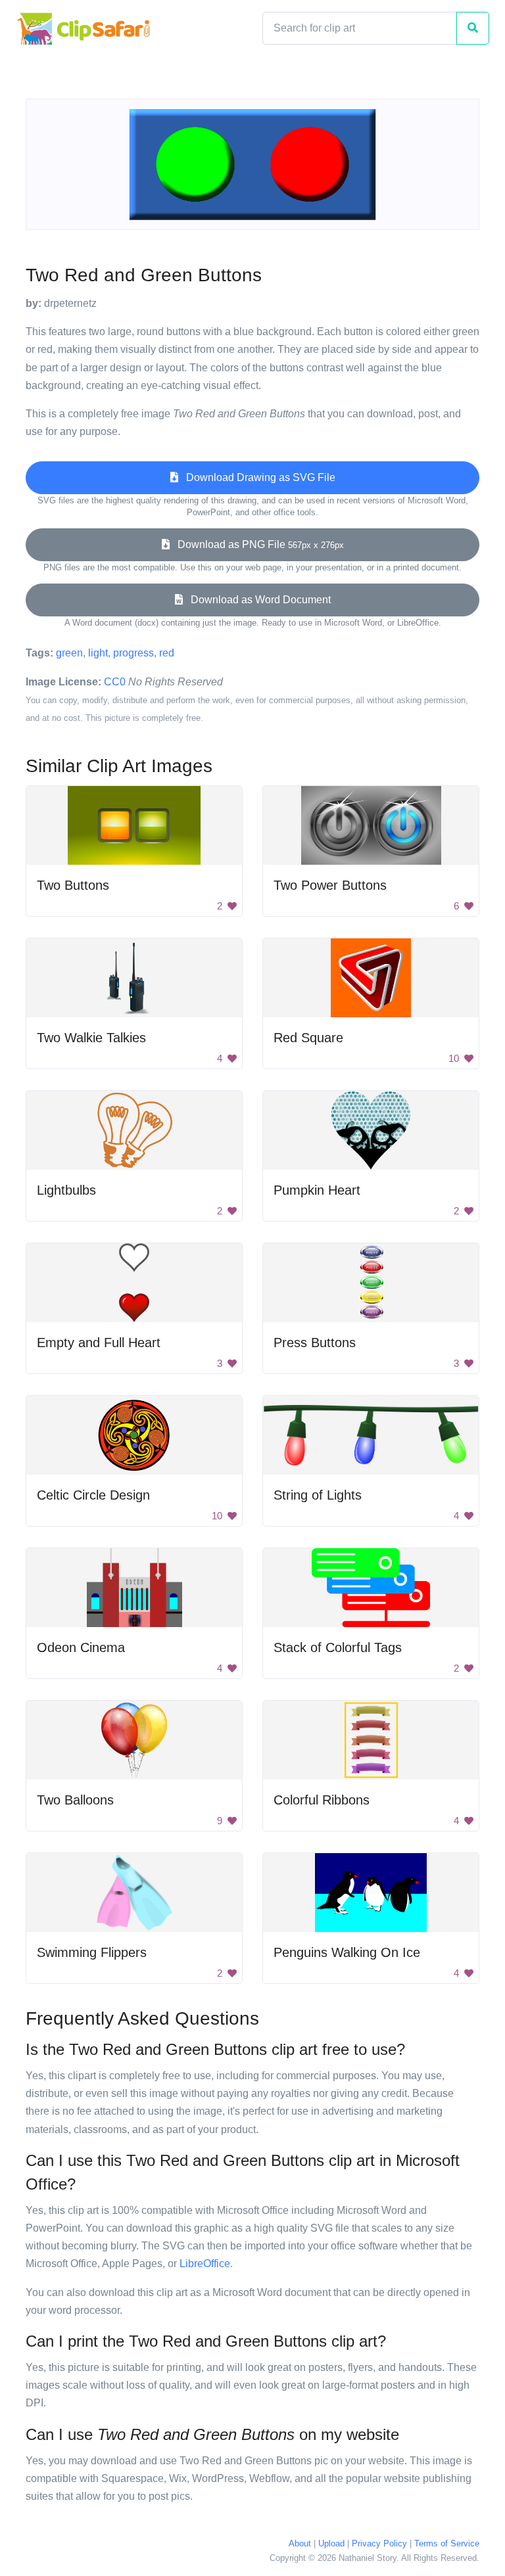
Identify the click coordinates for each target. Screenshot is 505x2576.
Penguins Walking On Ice (347, 1952)
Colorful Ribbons (322, 1800)
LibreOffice (205, 2264)
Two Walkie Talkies (91, 1038)
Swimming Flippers (92, 1952)
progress (133, 653)
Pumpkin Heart (317, 1190)
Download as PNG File (257, 544)
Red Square (308, 1038)
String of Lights (318, 1495)
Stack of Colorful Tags (338, 1647)
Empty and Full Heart (99, 1343)
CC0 (115, 682)
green (69, 653)
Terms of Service (447, 2543)
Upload (331, 2543)
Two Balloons (75, 1800)
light (98, 653)
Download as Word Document (257, 600)
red (167, 653)
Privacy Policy (379, 2543)
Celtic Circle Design (93, 1495)
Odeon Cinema (81, 1647)
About (300, 2543)
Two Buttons (73, 885)
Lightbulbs (66, 1190)
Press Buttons (315, 1343)
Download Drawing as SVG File (257, 477)
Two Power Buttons (330, 885)
